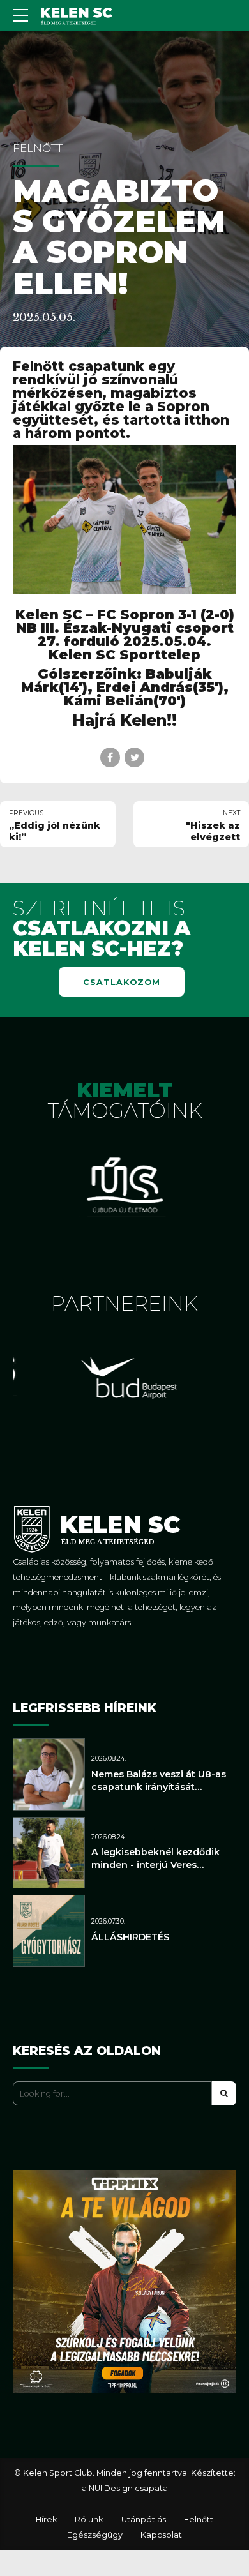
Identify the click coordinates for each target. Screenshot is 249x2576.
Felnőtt (38, 148)
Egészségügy (95, 2535)
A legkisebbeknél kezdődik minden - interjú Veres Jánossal (155, 1865)
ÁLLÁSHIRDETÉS (130, 1937)
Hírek (46, 2520)
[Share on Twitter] (134, 757)
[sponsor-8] (124, 1186)
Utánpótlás (144, 2520)
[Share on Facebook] (110, 757)
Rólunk (89, 2520)
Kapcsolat (161, 2535)
